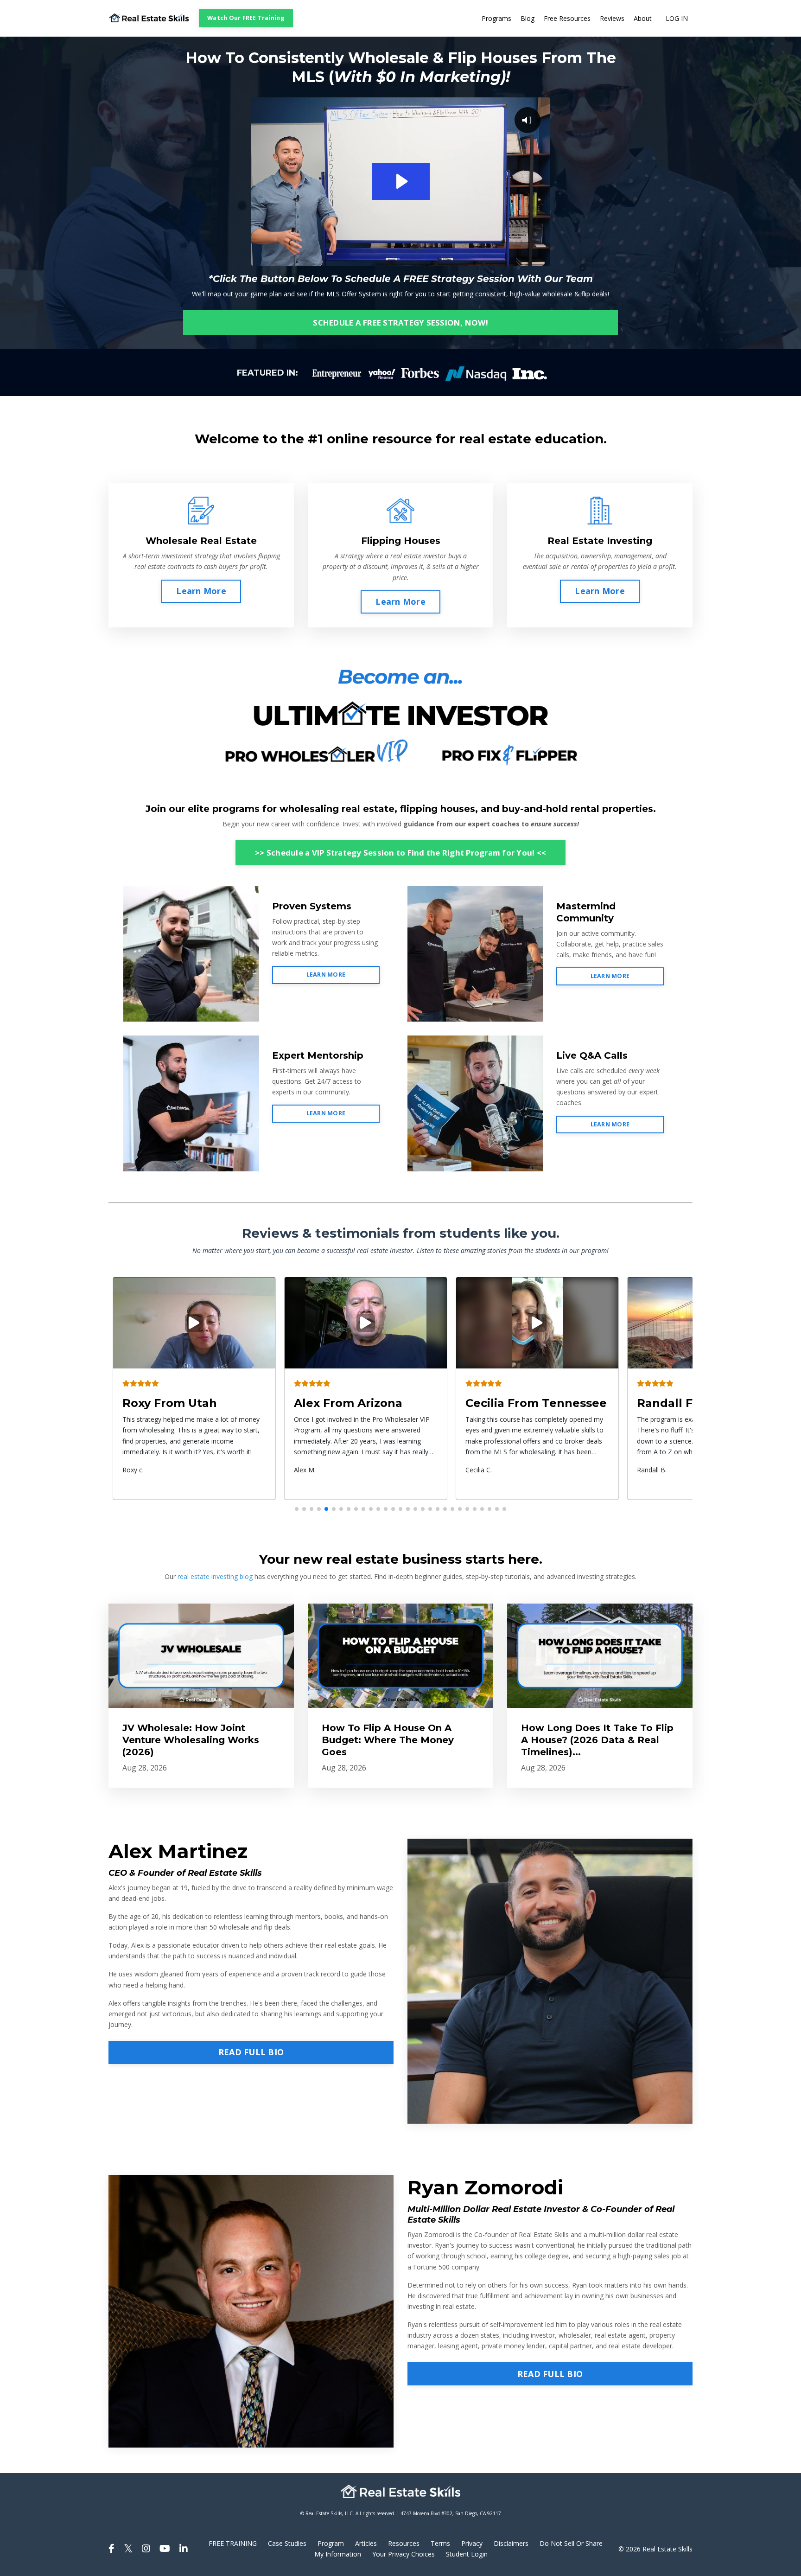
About (643, 18)
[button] (297, 1509)
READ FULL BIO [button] (251, 2052)
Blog (528, 18)
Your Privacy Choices (404, 2554)
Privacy (472, 2543)
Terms (440, 2543)
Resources (404, 2543)
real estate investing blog (215, 1576)
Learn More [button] (201, 591)
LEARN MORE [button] (326, 975)
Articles (366, 2543)
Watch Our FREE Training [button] (246, 18)
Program (331, 2543)
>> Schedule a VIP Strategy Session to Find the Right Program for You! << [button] (400, 853)
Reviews (612, 18)
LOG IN (677, 18)
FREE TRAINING (233, 2543)
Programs (496, 18)
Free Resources (567, 18)
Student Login (467, 2554)
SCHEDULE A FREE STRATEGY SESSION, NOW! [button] (400, 323)
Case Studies (287, 2543)
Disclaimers (511, 2543)
